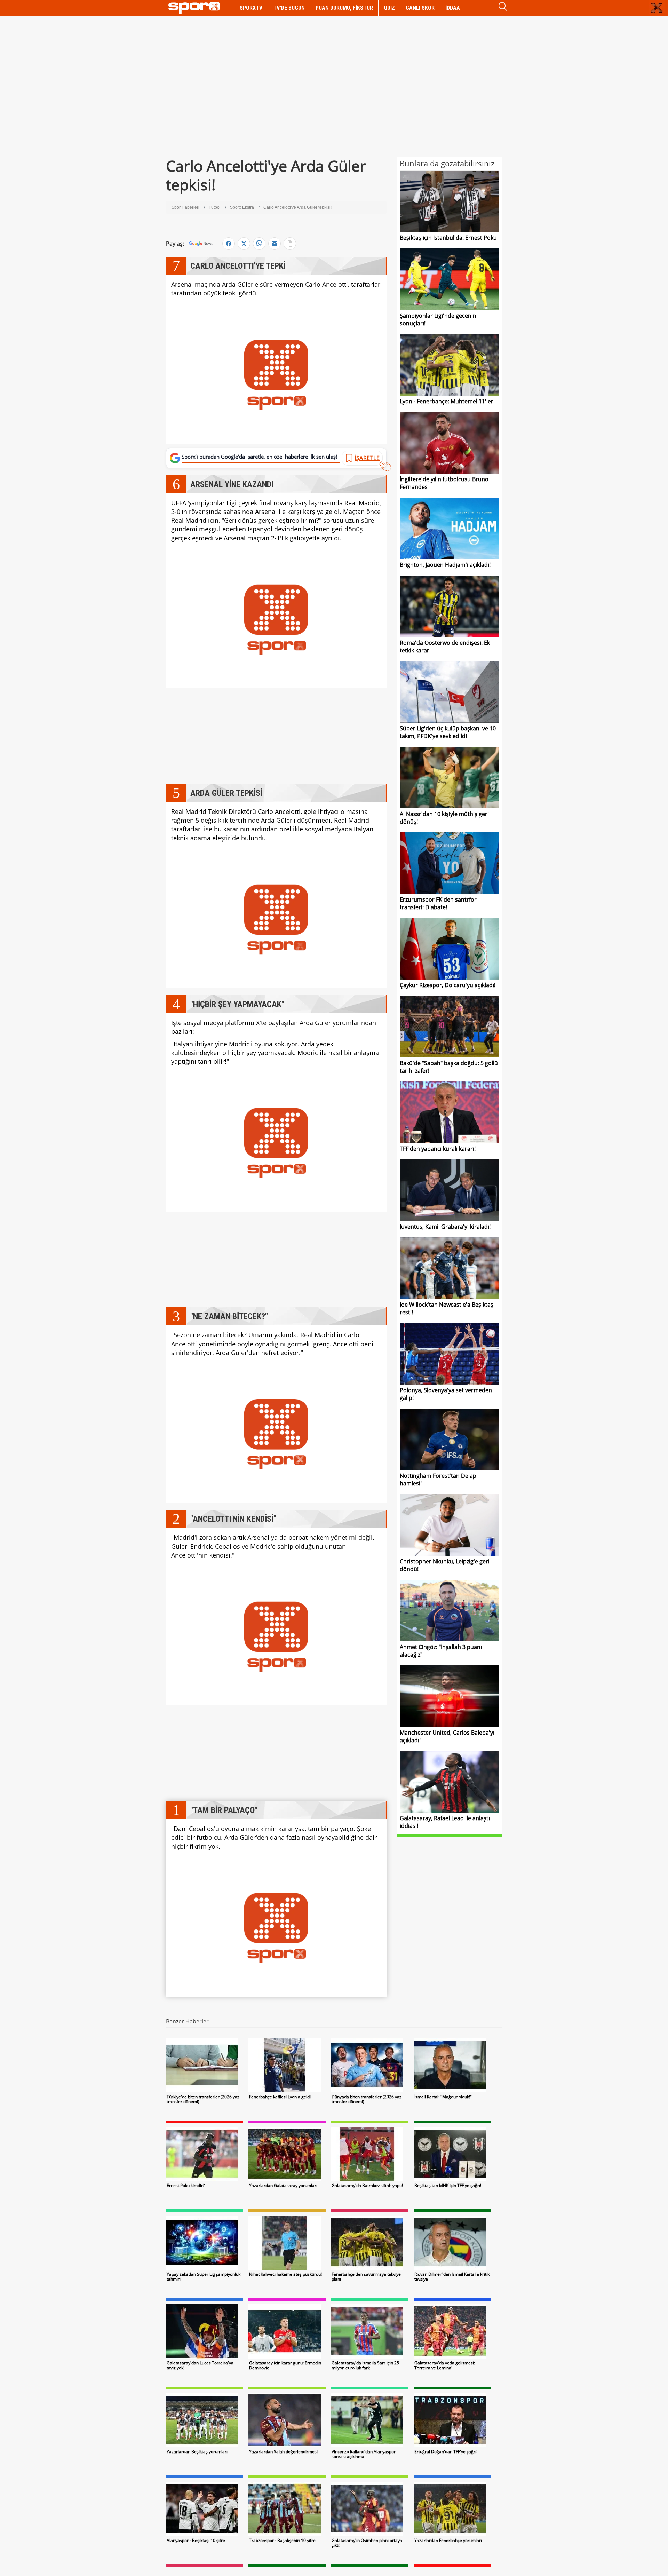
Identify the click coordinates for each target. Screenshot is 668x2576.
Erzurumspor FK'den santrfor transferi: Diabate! (438, 903)
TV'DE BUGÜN (289, 8)
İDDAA (453, 8)
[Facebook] (229, 244)
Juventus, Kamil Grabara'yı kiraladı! (445, 1227)
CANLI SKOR (420, 8)
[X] (244, 244)
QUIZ (389, 8)
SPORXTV (251, 8)
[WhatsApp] (259, 244)
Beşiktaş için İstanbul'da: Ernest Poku (448, 238)
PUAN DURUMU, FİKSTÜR (344, 8)
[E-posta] (275, 244)
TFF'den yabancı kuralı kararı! (438, 1149)
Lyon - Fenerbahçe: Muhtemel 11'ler (447, 401)
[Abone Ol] (201, 244)
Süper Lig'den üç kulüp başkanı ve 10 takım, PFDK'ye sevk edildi (448, 732)
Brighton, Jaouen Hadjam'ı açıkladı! (445, 565)
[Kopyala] (290, 244)
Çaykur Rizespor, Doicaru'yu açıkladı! (448, 985)
